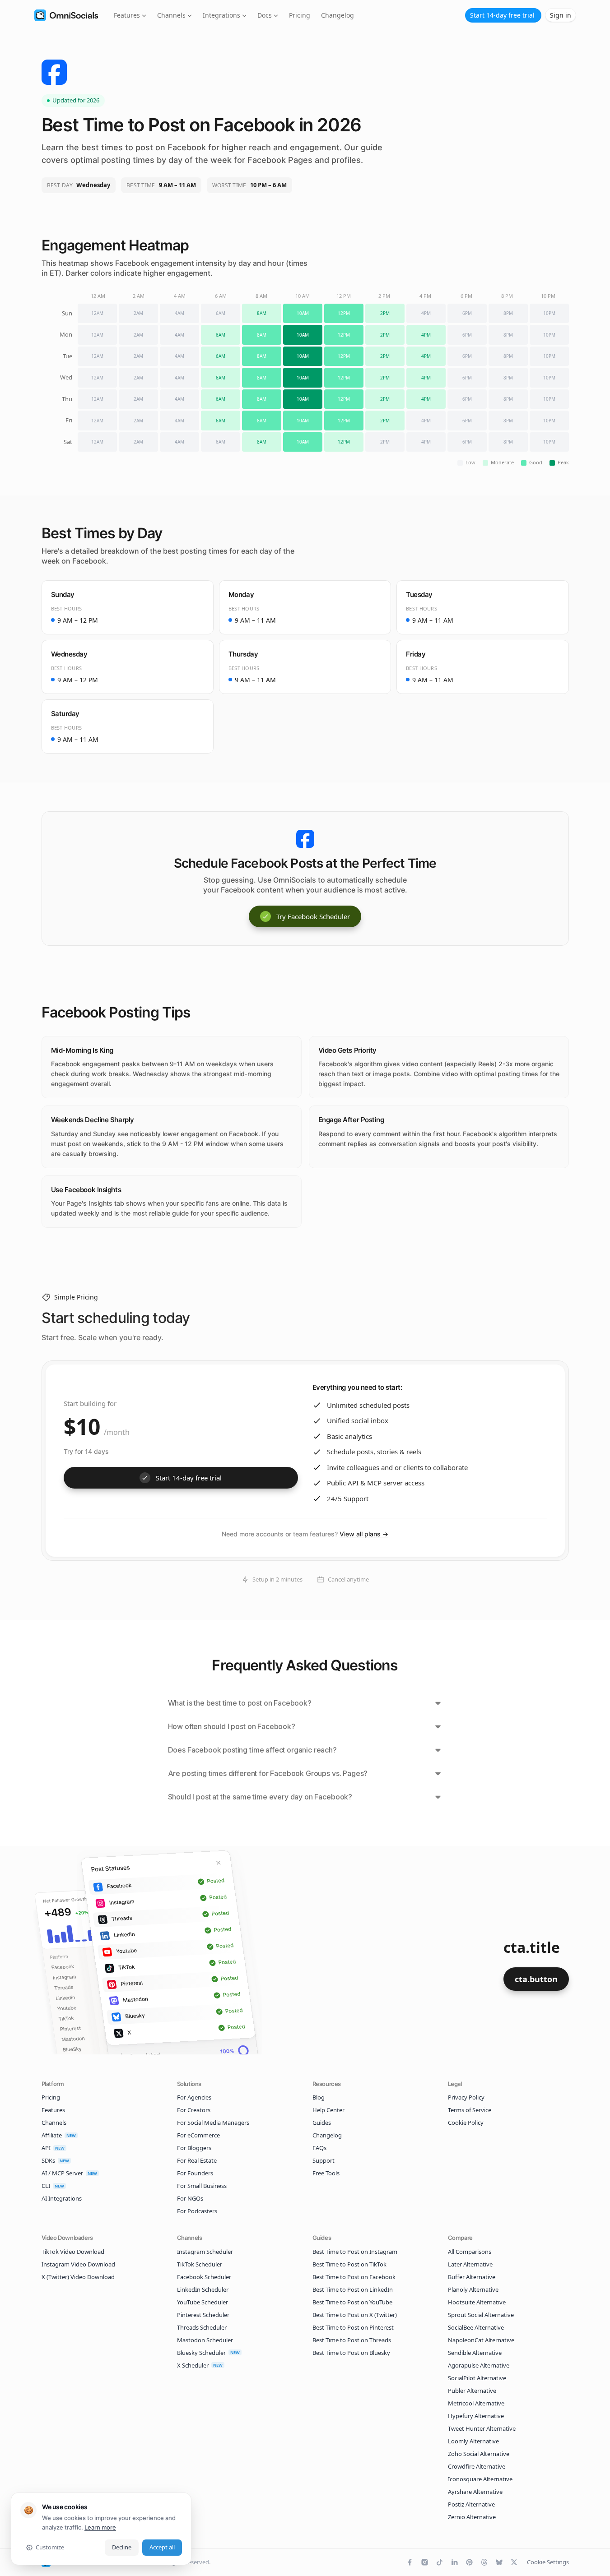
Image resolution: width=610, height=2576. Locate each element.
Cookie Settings (548, 2562)
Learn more (100, 2527)
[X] (514, 2562)
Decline (122, 2547)
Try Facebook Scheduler (313, 916)
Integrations (221, 15)
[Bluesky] (499, 2562)
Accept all (162, 2547)
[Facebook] (410, 2562)
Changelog (338, 15)
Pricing (300, 15)
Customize (50, 2547)
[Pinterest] (469, 2562)
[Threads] (484, 2562)
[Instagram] (425, 2562)
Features (127, 15)
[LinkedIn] (454, 2562)
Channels (171, 15)
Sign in (561, 15)
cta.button (536, 1979)
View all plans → (364, 1534)
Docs (265, 15)
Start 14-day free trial (502, 15)
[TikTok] (440, 2562)
